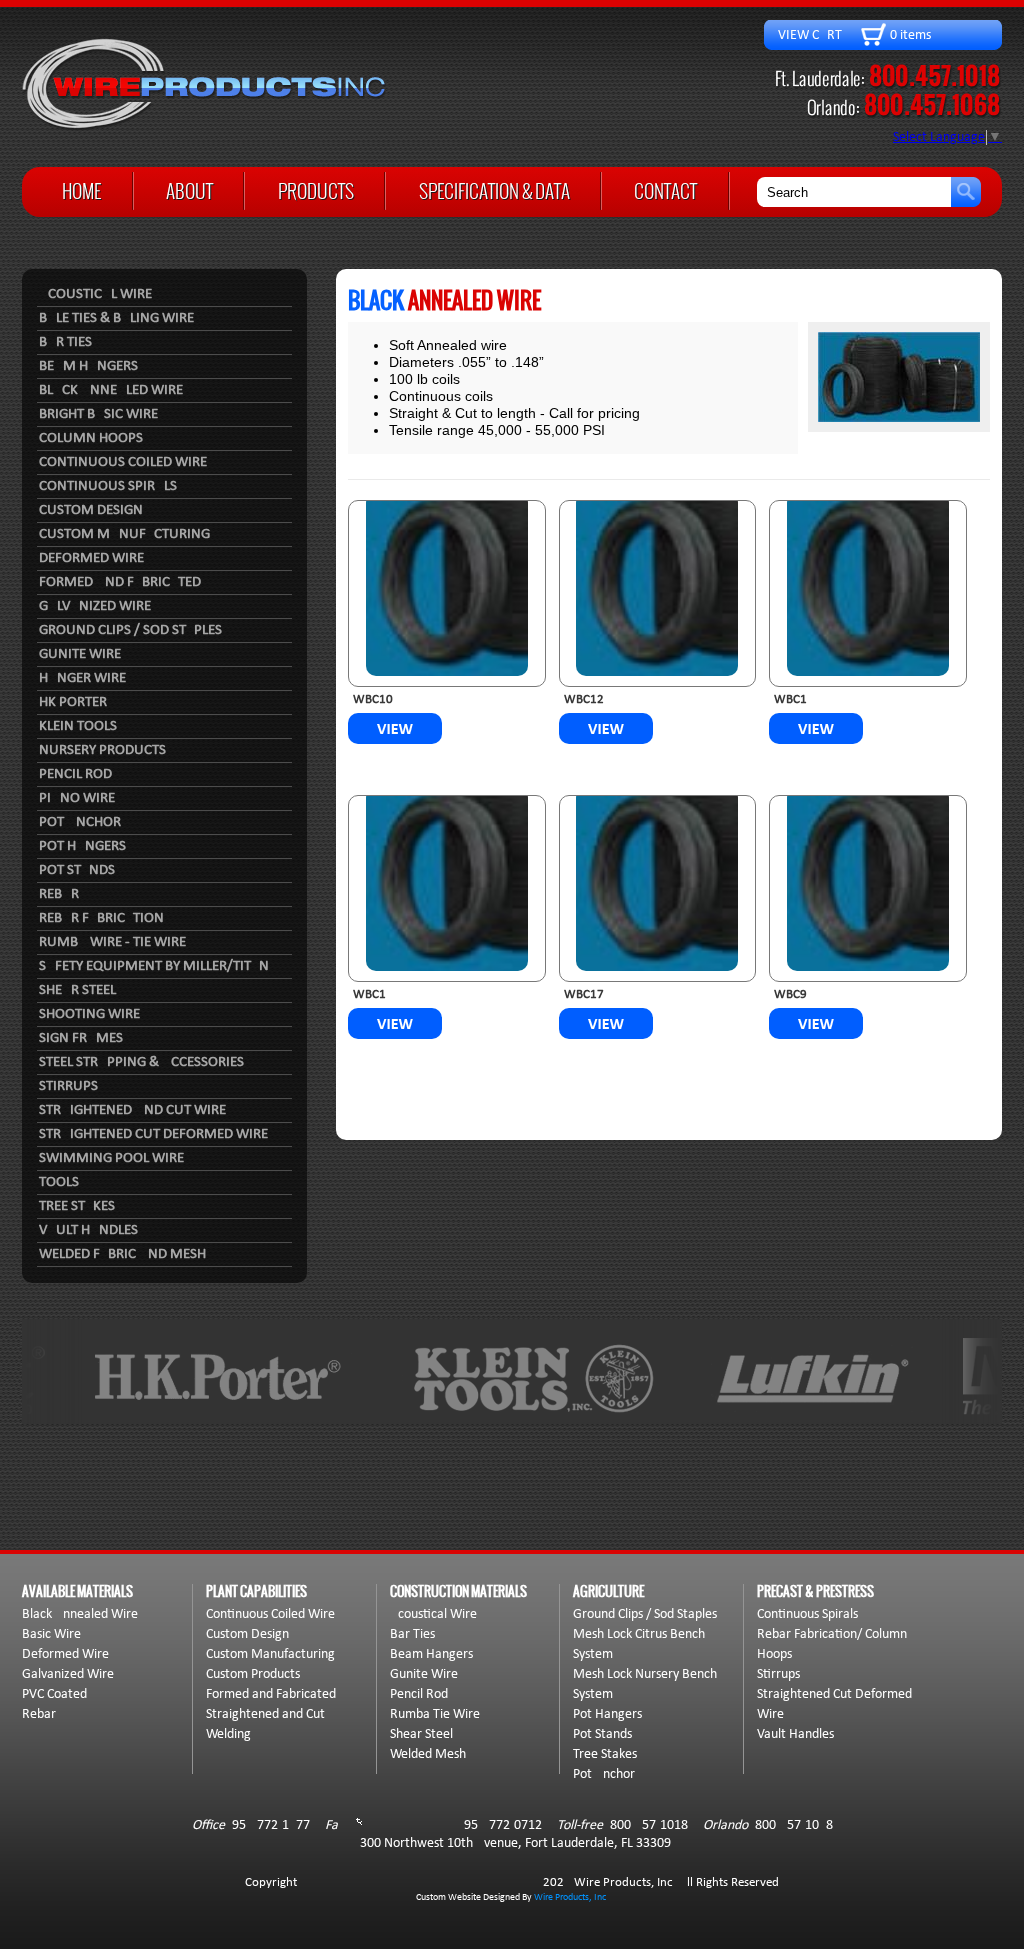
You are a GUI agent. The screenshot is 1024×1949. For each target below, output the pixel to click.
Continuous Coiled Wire (123, 462)
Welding (228, 1734)
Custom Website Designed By (475, 1897)
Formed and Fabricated (120, 582)
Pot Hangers (82, 846)
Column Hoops (91, 438)
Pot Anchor (80, 822)
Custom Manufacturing (124, 534)
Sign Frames (81, 1038)
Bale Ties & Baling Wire (116, 318)
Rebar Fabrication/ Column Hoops (832, 1644)
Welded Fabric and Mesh (122, 1254)
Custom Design (91, 510)
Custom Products (253, 1674)
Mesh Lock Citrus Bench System (639, 1644)
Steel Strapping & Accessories (141, 1062)
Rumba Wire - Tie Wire (112, 942)
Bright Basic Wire (98, 414)
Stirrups (68, 1086)
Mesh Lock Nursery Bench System (645, 1684)
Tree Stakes (77, 1206)
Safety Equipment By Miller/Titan (154, 966)
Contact (665, 191)
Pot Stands (77, 870)
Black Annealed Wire (111, 390)
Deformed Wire (91, 558)
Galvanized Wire (95, 606)
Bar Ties (65, 342)
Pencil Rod (75, 774)
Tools (59, 1182)
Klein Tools (78, 726)
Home (81, 191)
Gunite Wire (80, 654)
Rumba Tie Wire (435, 1714)
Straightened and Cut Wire (132, 1110)
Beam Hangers (88, 366)
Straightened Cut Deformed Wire (153, 1134)
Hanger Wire (82, 678)
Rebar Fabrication (101, 918)
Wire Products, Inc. (571, 1897)
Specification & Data (494, 191)
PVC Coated (54, 1694)
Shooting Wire (89, 1014)
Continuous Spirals (108, 486)
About (189, 191)
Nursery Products (102, 750)
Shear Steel (77, 990)
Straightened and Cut (265, 1714)
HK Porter (73, 702)
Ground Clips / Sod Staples (130, 630)
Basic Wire (51, 1634)
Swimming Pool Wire (111, 1158)
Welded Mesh (428, 1754)
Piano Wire (77, 798)
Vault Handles (88, 1230)
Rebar (59, 894)
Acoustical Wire (95, 294)
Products (316, 191)
